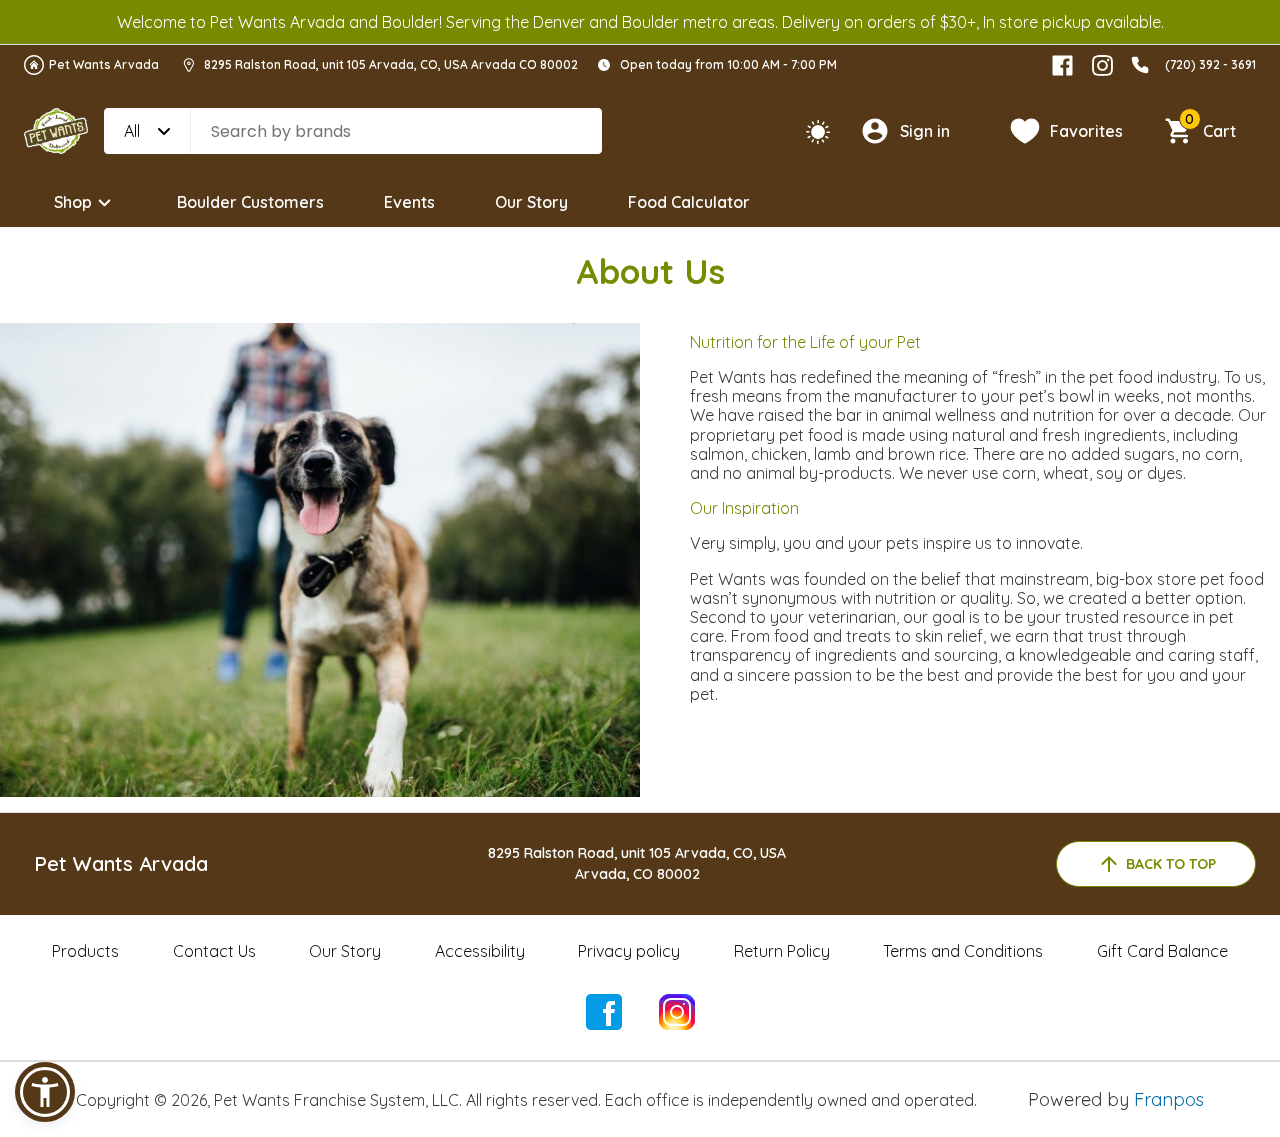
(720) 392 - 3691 (1210, 64)
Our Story (531, 202)
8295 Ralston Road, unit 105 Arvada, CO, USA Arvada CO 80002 (391, 64)
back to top (1171, 864)
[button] (45, 1092)
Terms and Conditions (963, 951)
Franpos (1169, 1099)
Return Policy (782, 951)
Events (409, 202)
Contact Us (214, 951)
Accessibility (480, 951)
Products (85, 951)
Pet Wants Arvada (104, 64)
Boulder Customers (250, 202)
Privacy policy (629, 951)
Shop (73, 202)
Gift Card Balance (1162, 951)
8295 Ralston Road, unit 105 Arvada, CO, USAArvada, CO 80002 (637, 863)
